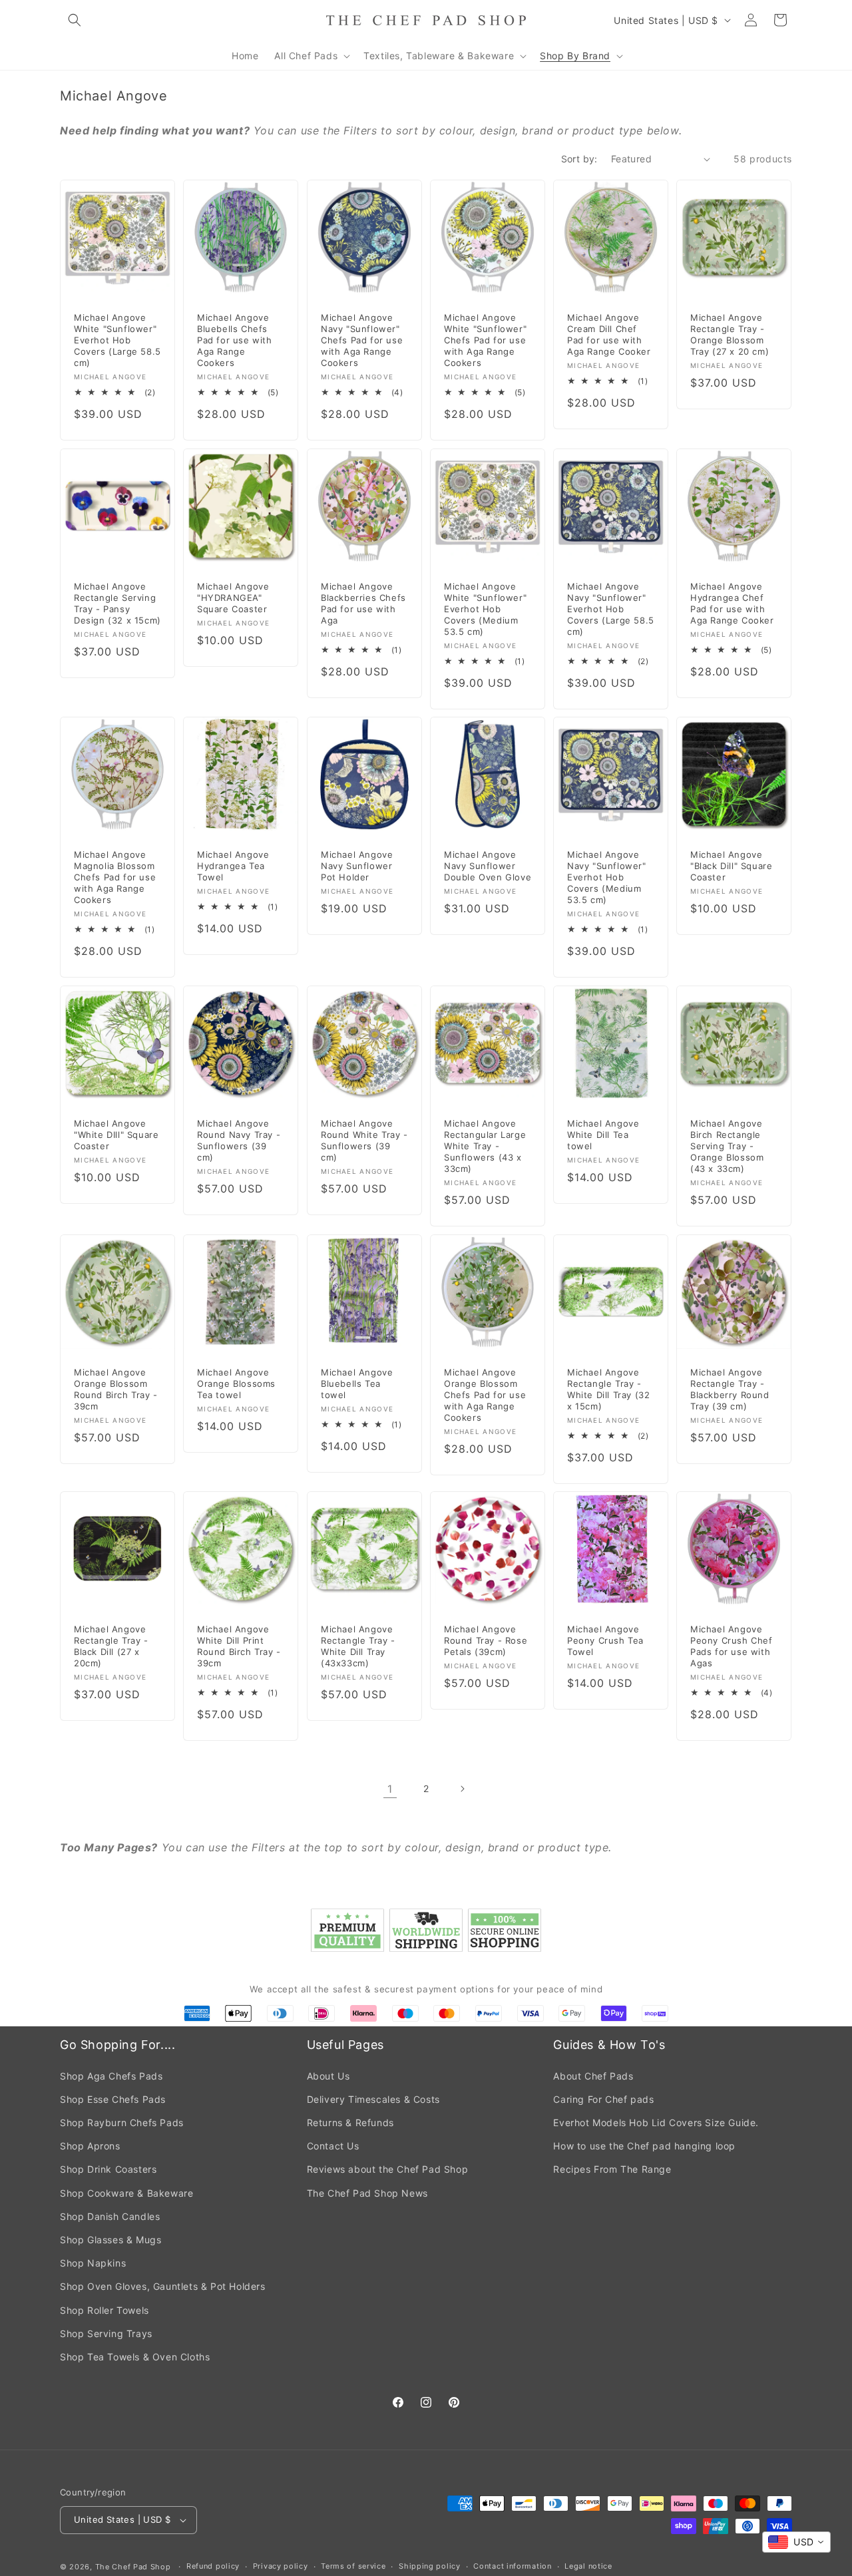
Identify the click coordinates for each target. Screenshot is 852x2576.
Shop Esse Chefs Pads (113, 2099)
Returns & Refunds (350, 2122)
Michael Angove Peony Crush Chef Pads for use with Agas (732, 1647)
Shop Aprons (90, 2146)
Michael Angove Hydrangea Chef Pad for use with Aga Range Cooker (732, 603)
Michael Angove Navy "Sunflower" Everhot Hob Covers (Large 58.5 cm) (611, 609)
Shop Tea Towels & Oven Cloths (135, 2357)
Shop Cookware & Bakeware (126, 2193)
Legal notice (588, 2566)
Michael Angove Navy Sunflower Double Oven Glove (488, 866)
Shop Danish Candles (110, 2216)
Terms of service (353, 2566)
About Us (328, 2076)
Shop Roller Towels (105, 2310)
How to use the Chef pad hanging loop (644, 2146)
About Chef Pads (593, 2076)
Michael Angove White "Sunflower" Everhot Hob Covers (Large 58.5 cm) (117, 341)
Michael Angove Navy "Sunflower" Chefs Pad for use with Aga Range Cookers (362, 341)
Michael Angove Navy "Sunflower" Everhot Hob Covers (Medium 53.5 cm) (607, 878)
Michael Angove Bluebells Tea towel (357, 1383)
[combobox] (796, 2542)
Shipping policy (430, 2566)
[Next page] (462, 1789)
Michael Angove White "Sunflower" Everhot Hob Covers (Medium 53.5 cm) (485, 609)
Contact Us (333, 2146)
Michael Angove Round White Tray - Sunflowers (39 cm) (364, 1140)
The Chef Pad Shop (133, 2567)
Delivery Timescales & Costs (373, 2099)
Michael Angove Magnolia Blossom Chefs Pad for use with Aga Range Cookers (115, 878)
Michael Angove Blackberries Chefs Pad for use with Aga (363, 603)
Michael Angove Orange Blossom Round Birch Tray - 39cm (116, 1389)
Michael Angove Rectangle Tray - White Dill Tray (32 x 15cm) (608, 1389)
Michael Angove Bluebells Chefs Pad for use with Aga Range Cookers (235, 341)
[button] (75, 20)
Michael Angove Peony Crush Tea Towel (605, 1641)
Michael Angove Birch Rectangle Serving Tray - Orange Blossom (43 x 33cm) (727, 1146)
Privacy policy (281, 2566)
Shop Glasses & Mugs (110, 2240)
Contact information (512, 2566)
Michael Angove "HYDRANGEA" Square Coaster (233, 598)
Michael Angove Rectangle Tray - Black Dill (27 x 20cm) (111, 1647)
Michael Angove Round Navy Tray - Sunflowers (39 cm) (239, 1140)
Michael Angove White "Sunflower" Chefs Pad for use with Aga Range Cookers (485, 341)
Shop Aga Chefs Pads (111, 2076)
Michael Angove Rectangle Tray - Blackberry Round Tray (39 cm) (730, 1389)
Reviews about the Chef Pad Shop (388, 2169)
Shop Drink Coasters (108, 2169)
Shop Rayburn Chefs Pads (122, 2122)
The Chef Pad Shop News (367, 2193)
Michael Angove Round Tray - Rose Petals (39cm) (486, 1641)
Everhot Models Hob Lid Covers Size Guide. (656, 2122)
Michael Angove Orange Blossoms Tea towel (236, 1383)
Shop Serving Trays (106, 2333)
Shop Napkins (93, 2263)
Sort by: (579, 159)
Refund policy (213, 2566)
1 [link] (390, 1789)
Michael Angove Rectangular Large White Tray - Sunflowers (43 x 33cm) (485, 1146)
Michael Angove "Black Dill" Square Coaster (731, 866)
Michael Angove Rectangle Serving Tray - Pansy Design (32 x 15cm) (117, 603)
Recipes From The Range (612, 2169)
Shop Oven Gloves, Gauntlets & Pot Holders (163, 2286)
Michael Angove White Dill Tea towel (603, 1135)
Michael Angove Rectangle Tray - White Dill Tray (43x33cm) (358, 1647)
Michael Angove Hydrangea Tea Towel (233, 866)
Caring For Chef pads (603, 2099)
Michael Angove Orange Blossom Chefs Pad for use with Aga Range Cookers (485, 1395)
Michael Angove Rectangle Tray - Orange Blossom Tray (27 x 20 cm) (730, 335)
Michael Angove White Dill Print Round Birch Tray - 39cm (239, 1647)
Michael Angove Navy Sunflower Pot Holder (357, 866)
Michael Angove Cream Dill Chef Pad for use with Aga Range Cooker (609, 335)
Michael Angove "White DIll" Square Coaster (116, 1135)
